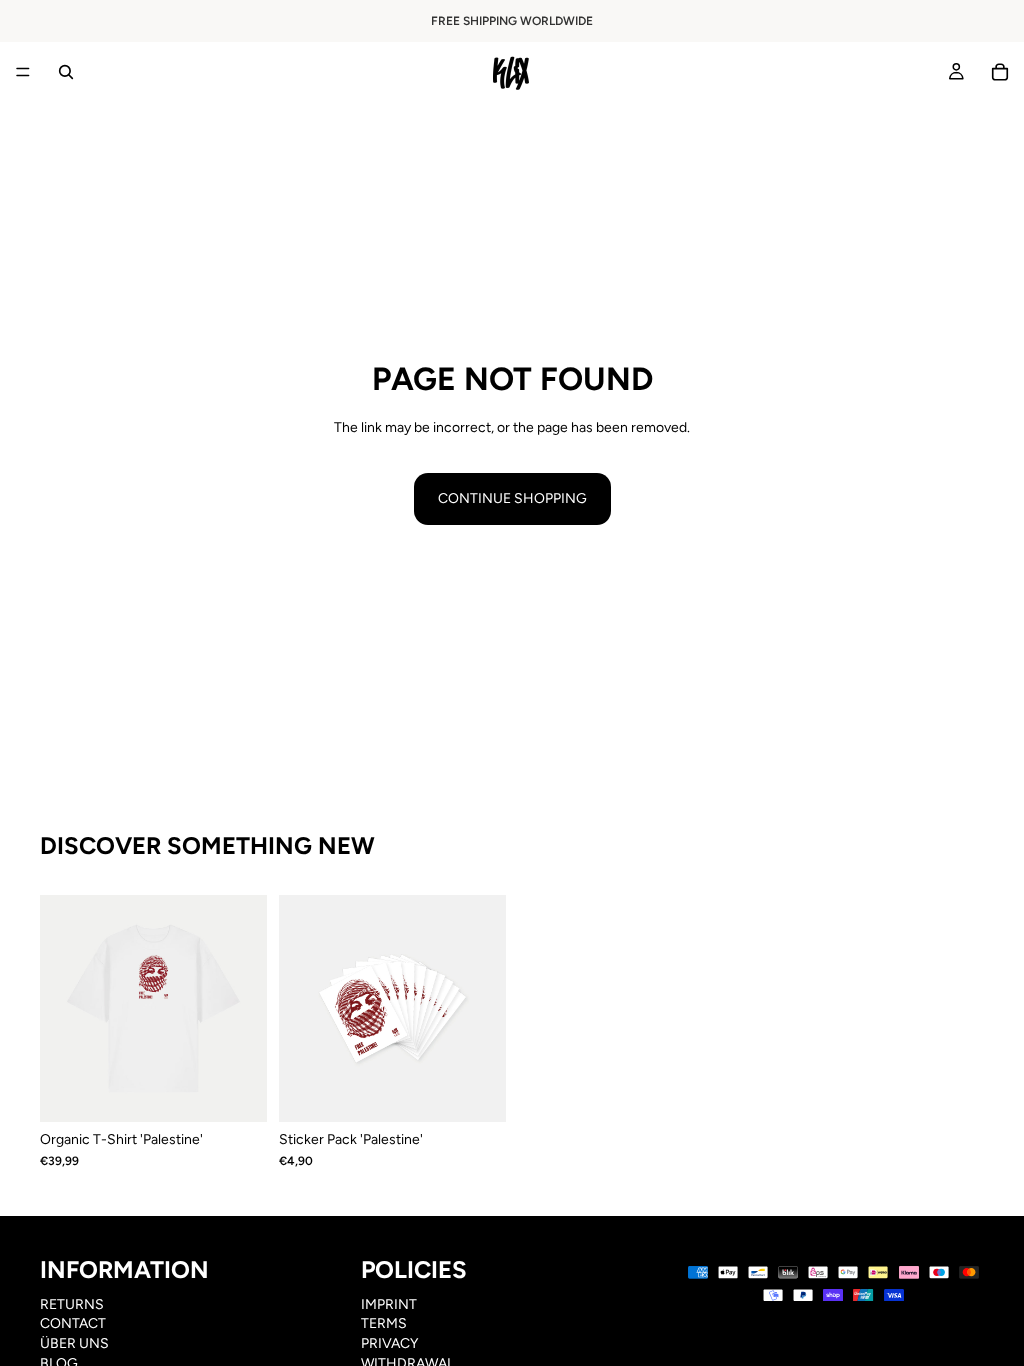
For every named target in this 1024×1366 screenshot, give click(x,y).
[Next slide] (245, 1009)
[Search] (66, 72)
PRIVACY (389, 1343)
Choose (253, 1091)
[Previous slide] (62, 1009)
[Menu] (23, 72)
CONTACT (73, 1324)
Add (492, 1091)
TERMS (384, 1324)
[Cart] (1000, 72)
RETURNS (72, 1304)
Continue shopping (512, 498)
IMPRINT (389, 1304)
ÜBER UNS (74, 1343)
